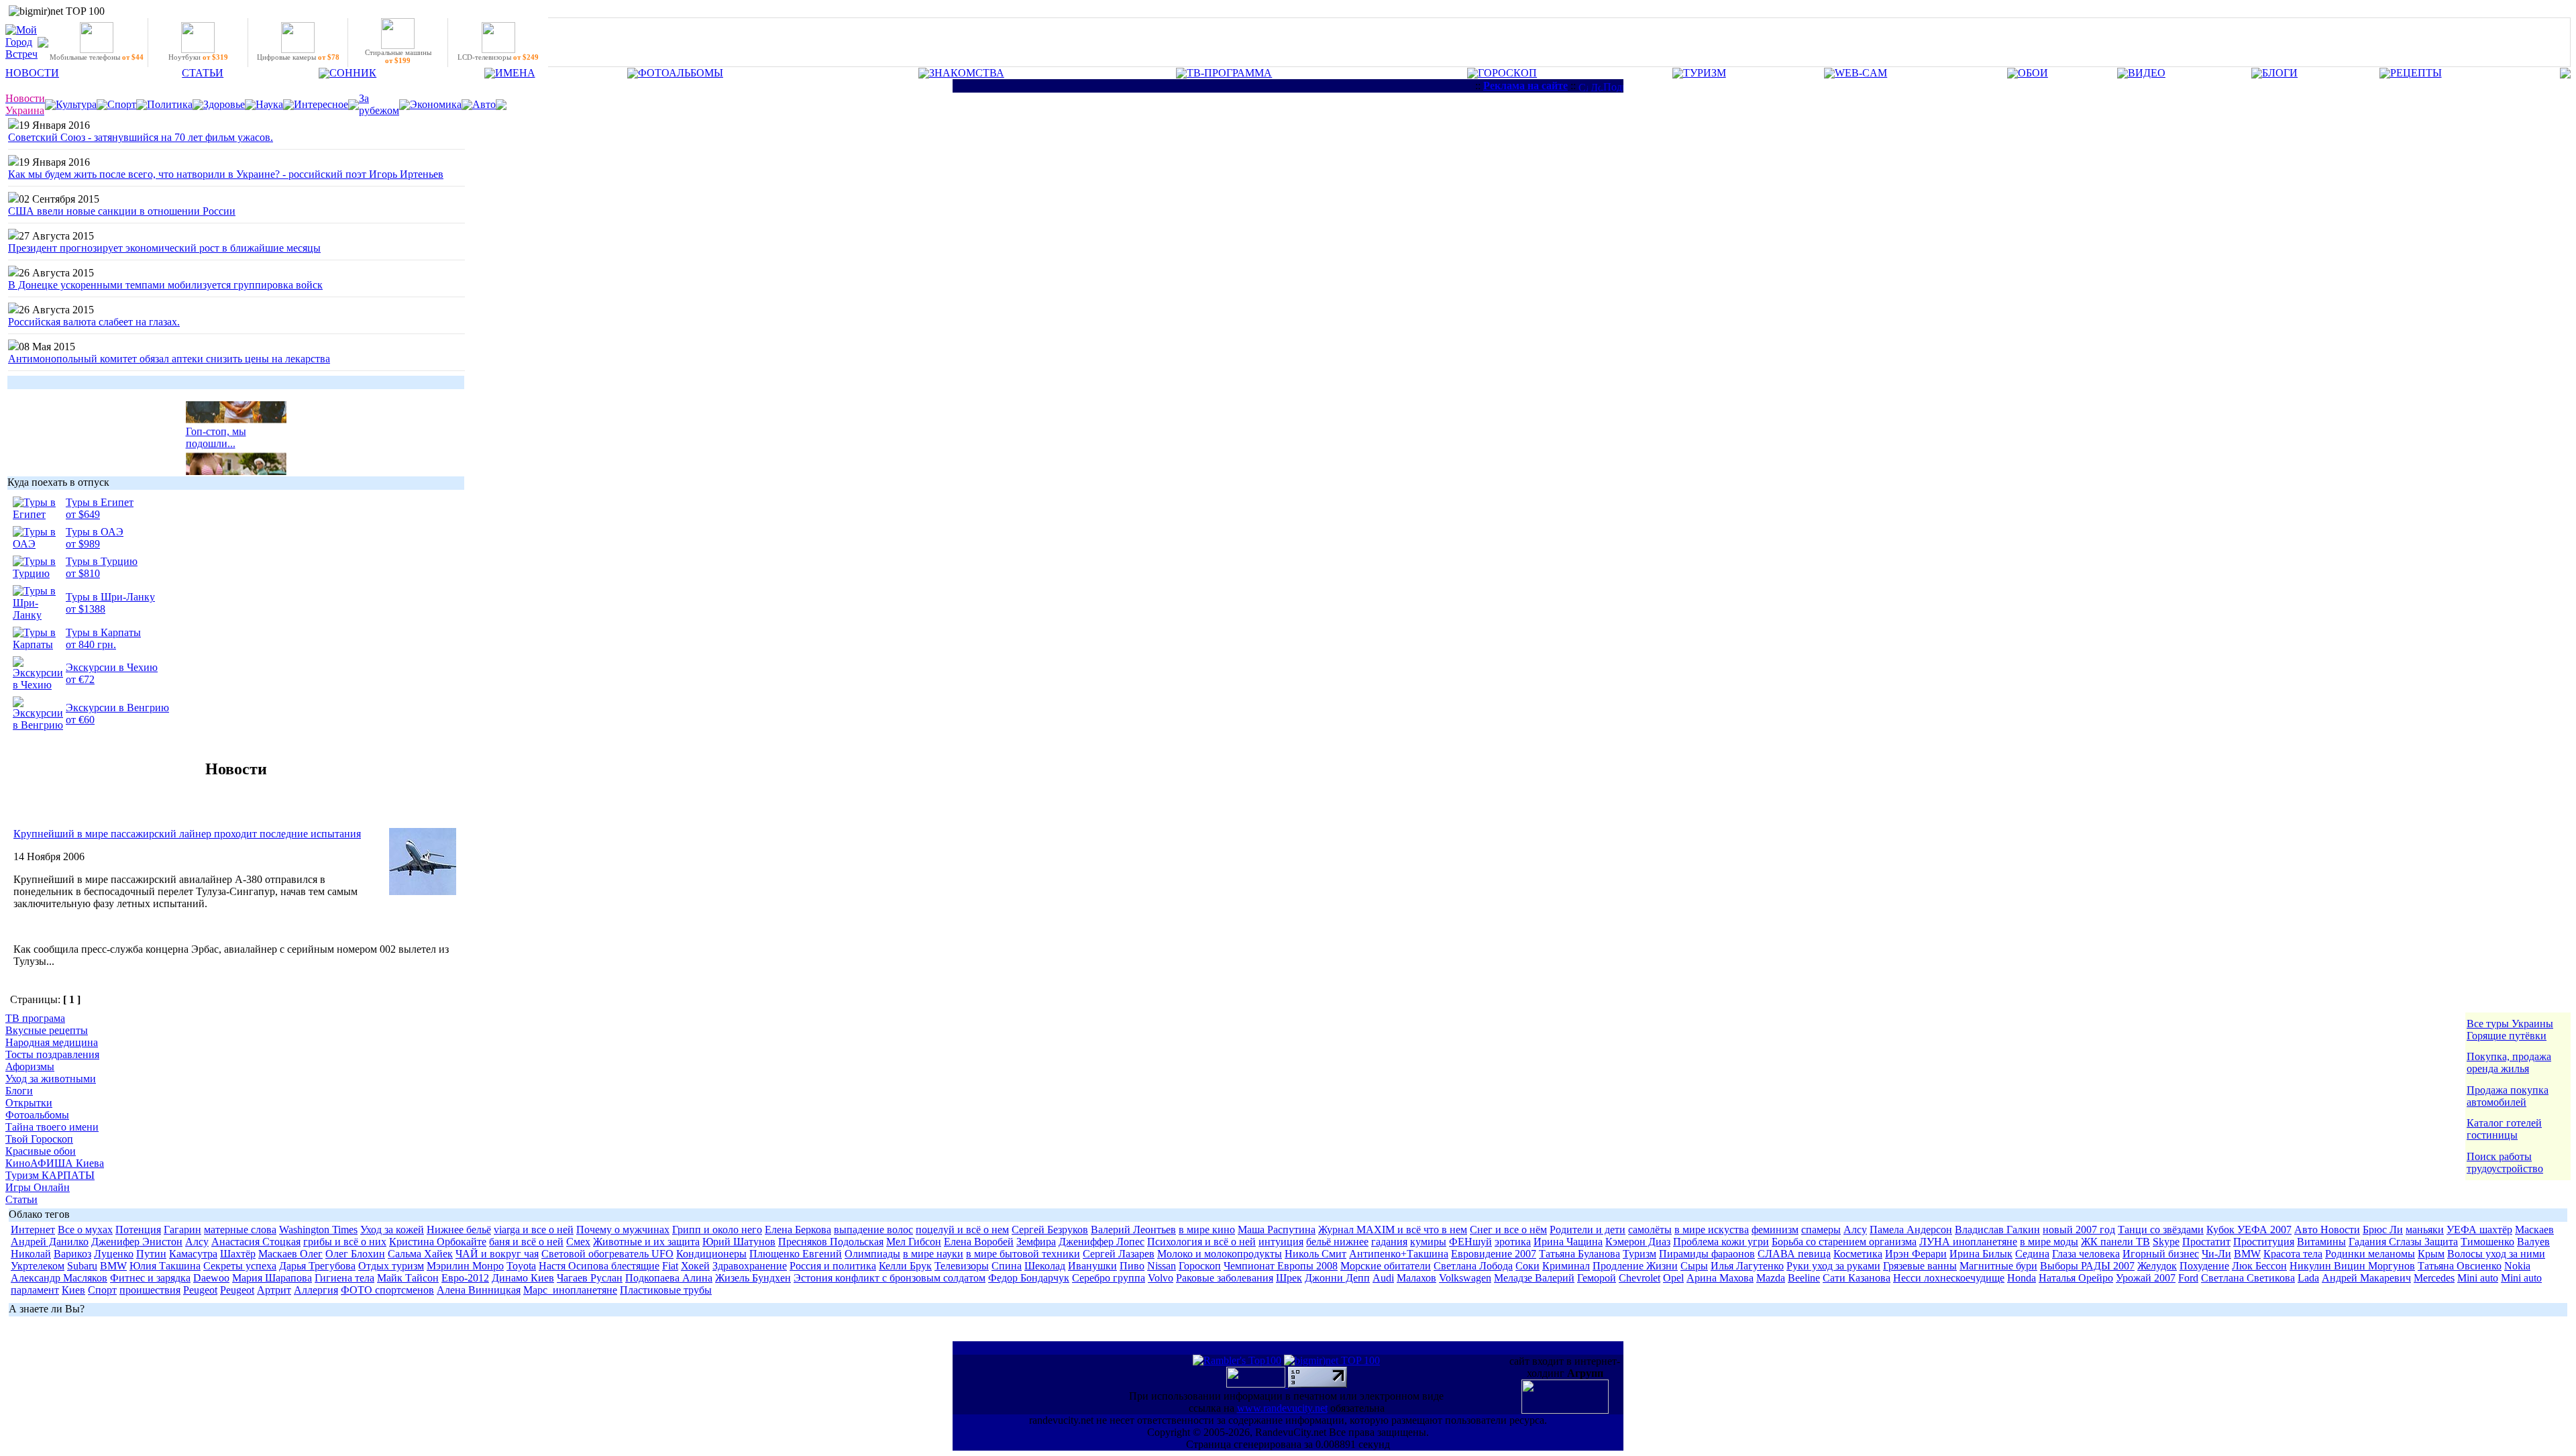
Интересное (321, 104)
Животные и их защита (646, 1242)
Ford (2188, 1278)
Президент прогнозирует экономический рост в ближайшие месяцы (164, 248)
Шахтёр (238, 1254)
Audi (1383, 1278)
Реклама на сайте (1525, 86)
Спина (1007, 1266)
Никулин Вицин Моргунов (2352, 1266)
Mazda (1771, 1278)
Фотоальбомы (37, 1115)
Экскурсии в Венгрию (117, 708)
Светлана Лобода (1473, 1266)
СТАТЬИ (203, 73)
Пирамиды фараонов (1707, 1254)
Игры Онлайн (38, 1187)
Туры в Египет (100, 502)
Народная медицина (52, 1042)
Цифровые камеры (298, 57)
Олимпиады (872, 1254)
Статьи (21, 1199)
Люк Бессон (2259, 1266)
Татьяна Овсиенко (2460, 1266)
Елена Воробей (979, 1242)
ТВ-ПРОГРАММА (1229, 73)
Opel (1673, 1278)
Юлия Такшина (165, 1266)
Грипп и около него (717, 1230)
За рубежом (379, 104)
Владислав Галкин (1997, 1230)
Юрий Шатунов (739, 1242)
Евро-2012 (465, 1278)
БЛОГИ (2280, 73)
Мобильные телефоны (97, 57)
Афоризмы (30, 1067)
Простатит (2206, 1242)
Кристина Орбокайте (438, 1242)
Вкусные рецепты (47, 1030)
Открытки (29, 1103)
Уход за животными (51, 1079)
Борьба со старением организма (1844, 1242)
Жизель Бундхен (753, 1278)
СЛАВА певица (1794, 1254)
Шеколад (1045, 1266)
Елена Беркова (798, 1230)
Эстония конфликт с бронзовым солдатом (890, 1278)
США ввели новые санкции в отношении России (122, 211)
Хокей (695, 1266)
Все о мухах (85, 1230)
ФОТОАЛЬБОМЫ (681, 73)
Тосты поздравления (52, 1054)
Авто (484, 104)
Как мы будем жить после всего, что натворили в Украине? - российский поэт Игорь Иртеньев (226, 174)
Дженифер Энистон (137, 1242)
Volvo (1161, 1278)
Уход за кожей (392, 1230)
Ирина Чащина (1568, 1242)
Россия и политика (833, 1266)
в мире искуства (1712, 1230)
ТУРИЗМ (1705, 73)
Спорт (122, 104)
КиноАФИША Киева (55, 1163)
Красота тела (2293, 1254)
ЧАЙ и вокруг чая (497, 1254)
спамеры (1821, 1230)
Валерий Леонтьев (1133, 1230)
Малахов (1416, 1278)
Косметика (1858, 1254)
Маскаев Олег (290, 1254)
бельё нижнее (1337, 1242)
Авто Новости (2327, 1230)
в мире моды (2049, 1242)
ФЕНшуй (1470, 1242)
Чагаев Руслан (590, 1278)
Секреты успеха (240, 1266)
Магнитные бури (1998, 1266)
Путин (151, 1254)
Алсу (1855, 1230)
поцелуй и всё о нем (962, 1230)
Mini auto (2478, 1278)
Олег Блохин (355, 1254)
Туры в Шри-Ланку (110, 597)
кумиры (1428, 1242)
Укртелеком (38, 1266)
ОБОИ (2033, 73)
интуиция (1281, 1242)
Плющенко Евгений (796, 1254)
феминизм (1775, 1230)
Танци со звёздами (2161, 1230)
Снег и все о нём (1508, 1230)
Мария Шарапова (272, 1278)
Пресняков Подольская (831, 1242)
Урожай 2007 (2146, 1278)
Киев (73, 1290)
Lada (2308, 1278)
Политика (170, 104)
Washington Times (318, 1230)
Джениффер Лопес (1102, 1242)
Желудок (2157, 1266)
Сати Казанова (1857, 1278)
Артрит (274, 1290)
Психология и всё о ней (1201, 1242)
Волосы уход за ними (2496, 1254)
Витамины (2321, 1242)
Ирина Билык (1981, 1254)
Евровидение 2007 (1494, 1254)
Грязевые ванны (1920, 1266)
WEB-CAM (1861, 73)
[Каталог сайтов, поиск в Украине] (1257, 1384)
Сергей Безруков (1050, 1230)
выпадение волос (873, 1230)
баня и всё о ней (526, 1242)
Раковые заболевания (1225, 1278)
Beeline (1804, 1278)
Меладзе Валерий (1534, 1278)
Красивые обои (41, 1151)
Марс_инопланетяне (570, 1290)
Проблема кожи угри (1721, 1242)
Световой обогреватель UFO (607, 1254)
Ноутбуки (198, 57)
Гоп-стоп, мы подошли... (216, 430)
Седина (2032, 1254)
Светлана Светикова (2248, 1278)
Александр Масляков (59, 1278)
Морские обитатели (1386, 1266)
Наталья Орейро (2076, 1278)
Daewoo (211, 1278)
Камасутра (193, 1254)
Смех (578, 1242)
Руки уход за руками (1833, 1266)
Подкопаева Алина (669, 1278)
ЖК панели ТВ (2115, 1242)
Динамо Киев (523, 1278)
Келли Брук (905, 1266)
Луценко (114, 1254)
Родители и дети (1588, 1230)
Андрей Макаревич (2366, 1278)
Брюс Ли (2383, 1230)
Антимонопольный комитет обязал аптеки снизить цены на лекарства (169, 359)
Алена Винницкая (479, 1290)
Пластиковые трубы (666, 1290)
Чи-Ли (2216, 1254)
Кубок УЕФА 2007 (2249, 1230)
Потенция (138, 1230)
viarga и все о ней (534, 1230)
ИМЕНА (515, 73)
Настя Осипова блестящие (599, 1266)
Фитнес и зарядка (150, 1278)
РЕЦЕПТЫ (2416, 73)
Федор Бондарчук (1029, 1278)
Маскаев (2534, 1230)
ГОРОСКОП (1507, 73)
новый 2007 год (2079, 1230)
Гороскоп (1200, 1266)
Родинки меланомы (2370, 1254)
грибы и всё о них (345, 1242)
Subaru (82, 1266)
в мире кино (1207, 1230)
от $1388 (86, 609)
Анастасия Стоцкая (256, 1242)
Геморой (1597, 1278)
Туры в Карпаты (103, 632)
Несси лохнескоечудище (1949, 1278)
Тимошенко (2487, 1242)
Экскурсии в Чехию (112, 667)
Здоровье (224, 104)
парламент (35, 1290)
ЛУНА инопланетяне (1968, 1242)
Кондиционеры (711, 1254)
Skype (2166, 1242)
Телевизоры (962, 1266)
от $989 (83, 544)
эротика (1513, 1242)
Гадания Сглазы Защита (2403, 1242)
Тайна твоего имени (52, 1127)
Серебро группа (1109, 1278)
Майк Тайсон (408, 1278)
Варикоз (72, 1254)
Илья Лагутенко (1747, 1266)
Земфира (1036, 1242)
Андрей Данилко (50, 1242)
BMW (2247, 1254)
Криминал (1566, 1266)
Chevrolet (1640, 1278)
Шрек (1289, 1278)
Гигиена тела (344, 1278)
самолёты (1650, 1230)
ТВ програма (35, 1018)
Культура (76, 104)
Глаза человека (2086, 1254)
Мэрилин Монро (465, 1266)
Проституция (2264, 1242)
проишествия (150, 1290)
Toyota (521, 1266)
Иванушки (1092, 1266)
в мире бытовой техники (1023, 1254)
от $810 (83, 573)
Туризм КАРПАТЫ (50, 1175)
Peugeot (200, 1290)
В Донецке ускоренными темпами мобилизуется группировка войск (165, 285)
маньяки (2425, 1230)
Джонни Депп (1337, 1278)
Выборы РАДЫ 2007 (2087, 1266)
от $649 (83, 514)
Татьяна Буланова (1579, 1254)
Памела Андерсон (1911, 1230)
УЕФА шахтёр (2479, 1230)
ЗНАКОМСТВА (967, 73)
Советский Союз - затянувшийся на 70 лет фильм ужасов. (141, 137)
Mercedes (2434, 1278)
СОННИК (353, 73)
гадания (1389, 1242)
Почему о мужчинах (623, 1230)
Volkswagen (1465, 1278)
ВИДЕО (2147, 73)
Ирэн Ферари (1916, 1254)
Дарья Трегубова (317, 1266)
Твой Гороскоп (39, 1139)
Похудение (2204, 1266)
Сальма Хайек (420, 1254)
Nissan (1162, 1266)
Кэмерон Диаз (1638, 1242)
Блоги (19, 1091)
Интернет (33, 1230)
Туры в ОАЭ (95, 532)
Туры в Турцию (102, 561)
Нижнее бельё (459, 1230)
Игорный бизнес (2161, 1254)
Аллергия (316, 1290)
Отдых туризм (391, 1266)
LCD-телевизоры (498, 57)
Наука (269, 104)
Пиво (1132, 1266)
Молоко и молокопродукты (1220, 1254)
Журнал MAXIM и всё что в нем (1393, 1230)
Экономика (436, 104)
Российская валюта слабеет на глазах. (94, 322)
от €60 (80, 720)
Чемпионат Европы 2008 (1281, 1266)
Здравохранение (750, 1266)
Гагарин (182, 1230)
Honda (2022, 1278)
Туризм (1640, 1254)
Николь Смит (1316, 1254)
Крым (2431, 1254)
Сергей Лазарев (1119, 1254)
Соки (1527, 1266)
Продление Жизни (1635, 1266)
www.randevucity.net (1282, 1408)
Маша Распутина (1277, 1230)
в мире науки (933, 1254)
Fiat (670, 1266)
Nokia (2517, 1266)
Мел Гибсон (914, 1242)
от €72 (80, 679)
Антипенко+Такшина (1399, 1254)
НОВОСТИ (32, 73)
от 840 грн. (91, 644)
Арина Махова (1720, 1278)
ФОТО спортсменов (387, 1290)
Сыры (1694, 1266)
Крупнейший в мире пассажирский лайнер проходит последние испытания (187, 834)
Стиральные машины (398, 56)
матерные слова (240, 1230)
